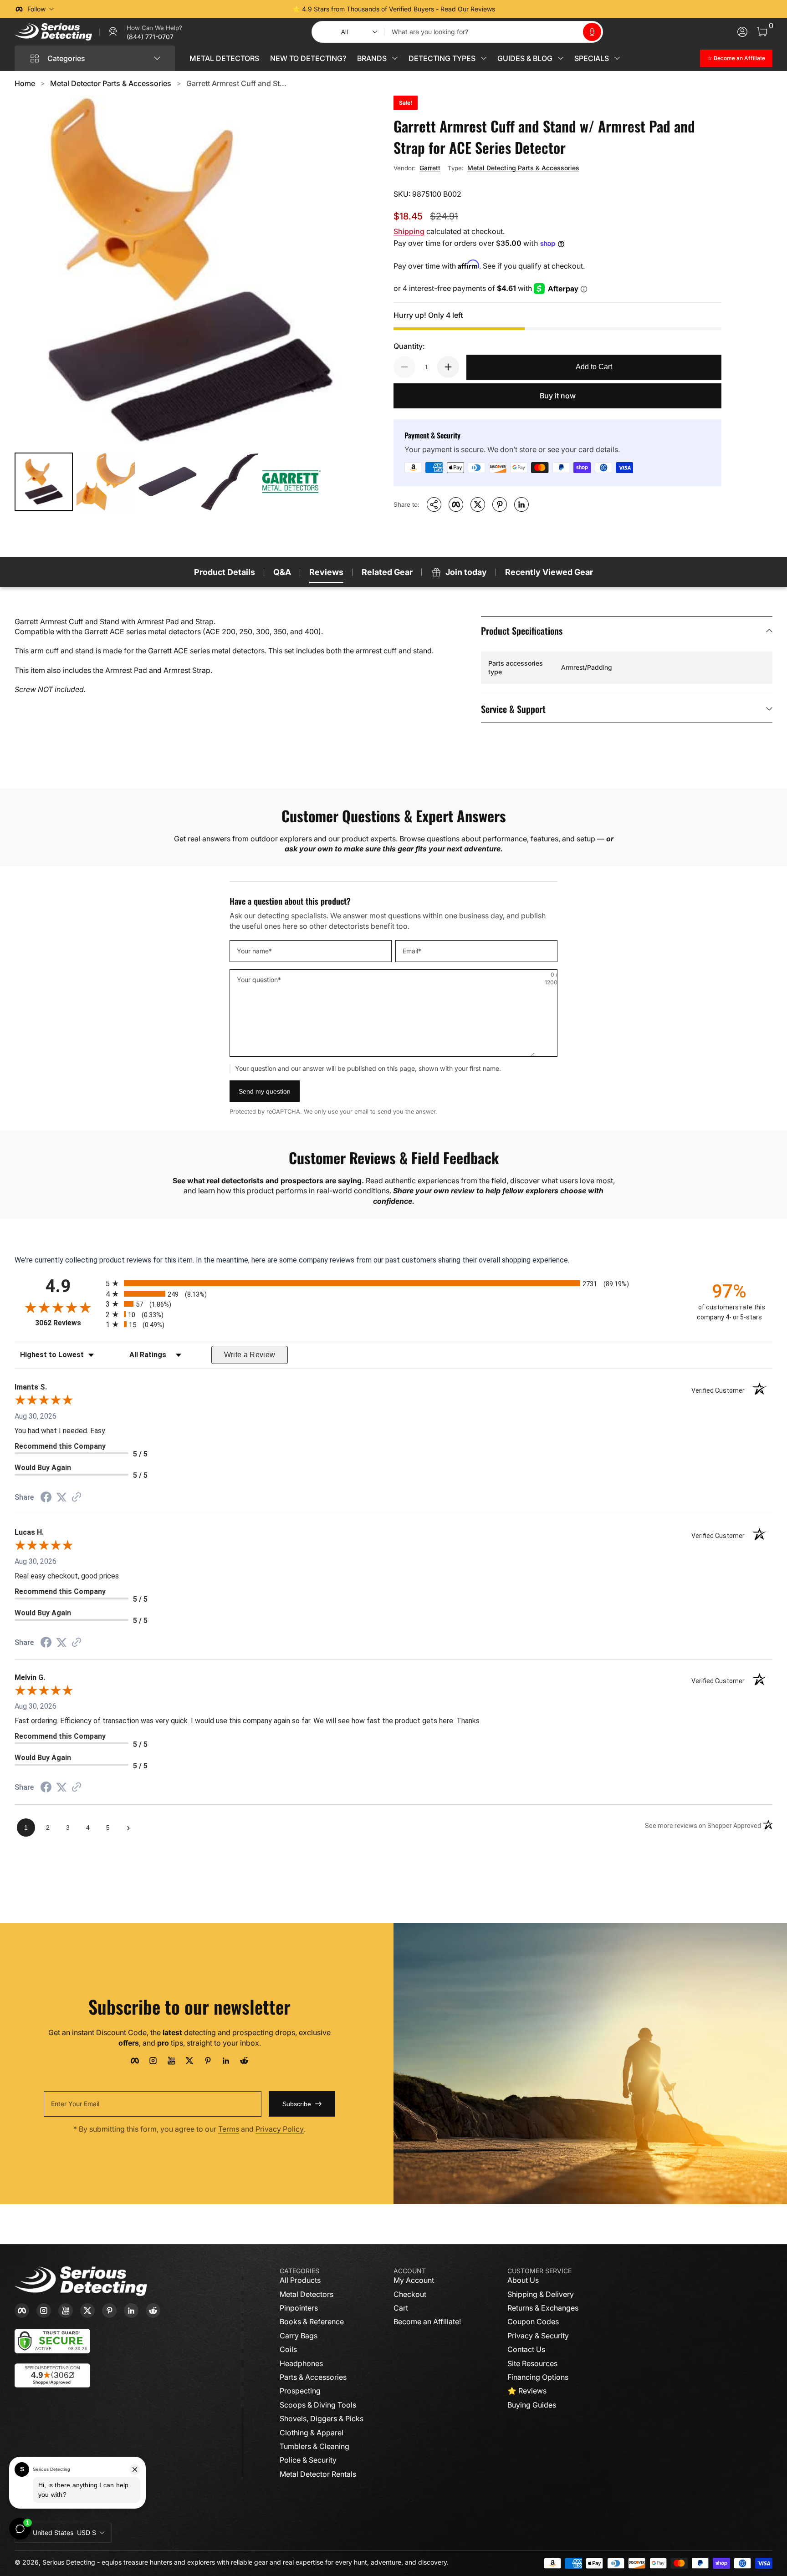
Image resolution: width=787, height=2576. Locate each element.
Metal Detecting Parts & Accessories (523, 168)
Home (25, 83)
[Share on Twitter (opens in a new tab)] (61, 1497)
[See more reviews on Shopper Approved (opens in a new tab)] (77, 1498)
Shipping (409, 231)
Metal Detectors (307, 2294)
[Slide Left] (255, 9)
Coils (288, 2349)
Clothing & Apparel (312, 2433)
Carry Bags (299, 2336)
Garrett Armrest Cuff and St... (236, 83)
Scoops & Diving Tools (318, 2405)
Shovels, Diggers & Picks (322, 2418)
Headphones (301, 2363)
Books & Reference (312, 2321)
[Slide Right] (532, 9)
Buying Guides (532, 2405)
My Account (414, 2280)
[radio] (393, 1283)
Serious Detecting (69, 2562)
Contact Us (526, 2349)
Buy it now (558, 396)
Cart (401, 2308)
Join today (466, 572)
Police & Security (308, 2460)
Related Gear (387, 572)
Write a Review (250, 1355)
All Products (300, 2280)
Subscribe (297, 2104)
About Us (523, 2280)
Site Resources (532, 2363)
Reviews (326, 572)
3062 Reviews (68, 1323)
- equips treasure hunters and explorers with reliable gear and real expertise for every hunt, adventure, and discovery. (273, 2562)
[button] (592, 32)
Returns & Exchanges (543, 2308)
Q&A (282, 572)
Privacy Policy (280, 2129)
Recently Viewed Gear (549, 572)
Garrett (430, 168)
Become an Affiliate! (427, 2321)
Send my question (265, 1091)
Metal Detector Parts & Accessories (111, 83)
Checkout (410, 2294)
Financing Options (538, 2377)
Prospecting (300, 2391)
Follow (36, 9)
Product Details (225, 572)
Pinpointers (299, 2308)
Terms (229, 2129)
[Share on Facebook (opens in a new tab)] (46, 1498)
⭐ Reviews (527, 2391)
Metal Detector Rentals (318, 2474)
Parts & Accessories (313, 2377)
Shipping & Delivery (541, 2294)
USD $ (64, 2533)
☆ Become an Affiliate (736, 58)
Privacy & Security (538, 2336)
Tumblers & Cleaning (314, 2446)
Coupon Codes (533, 2321)
